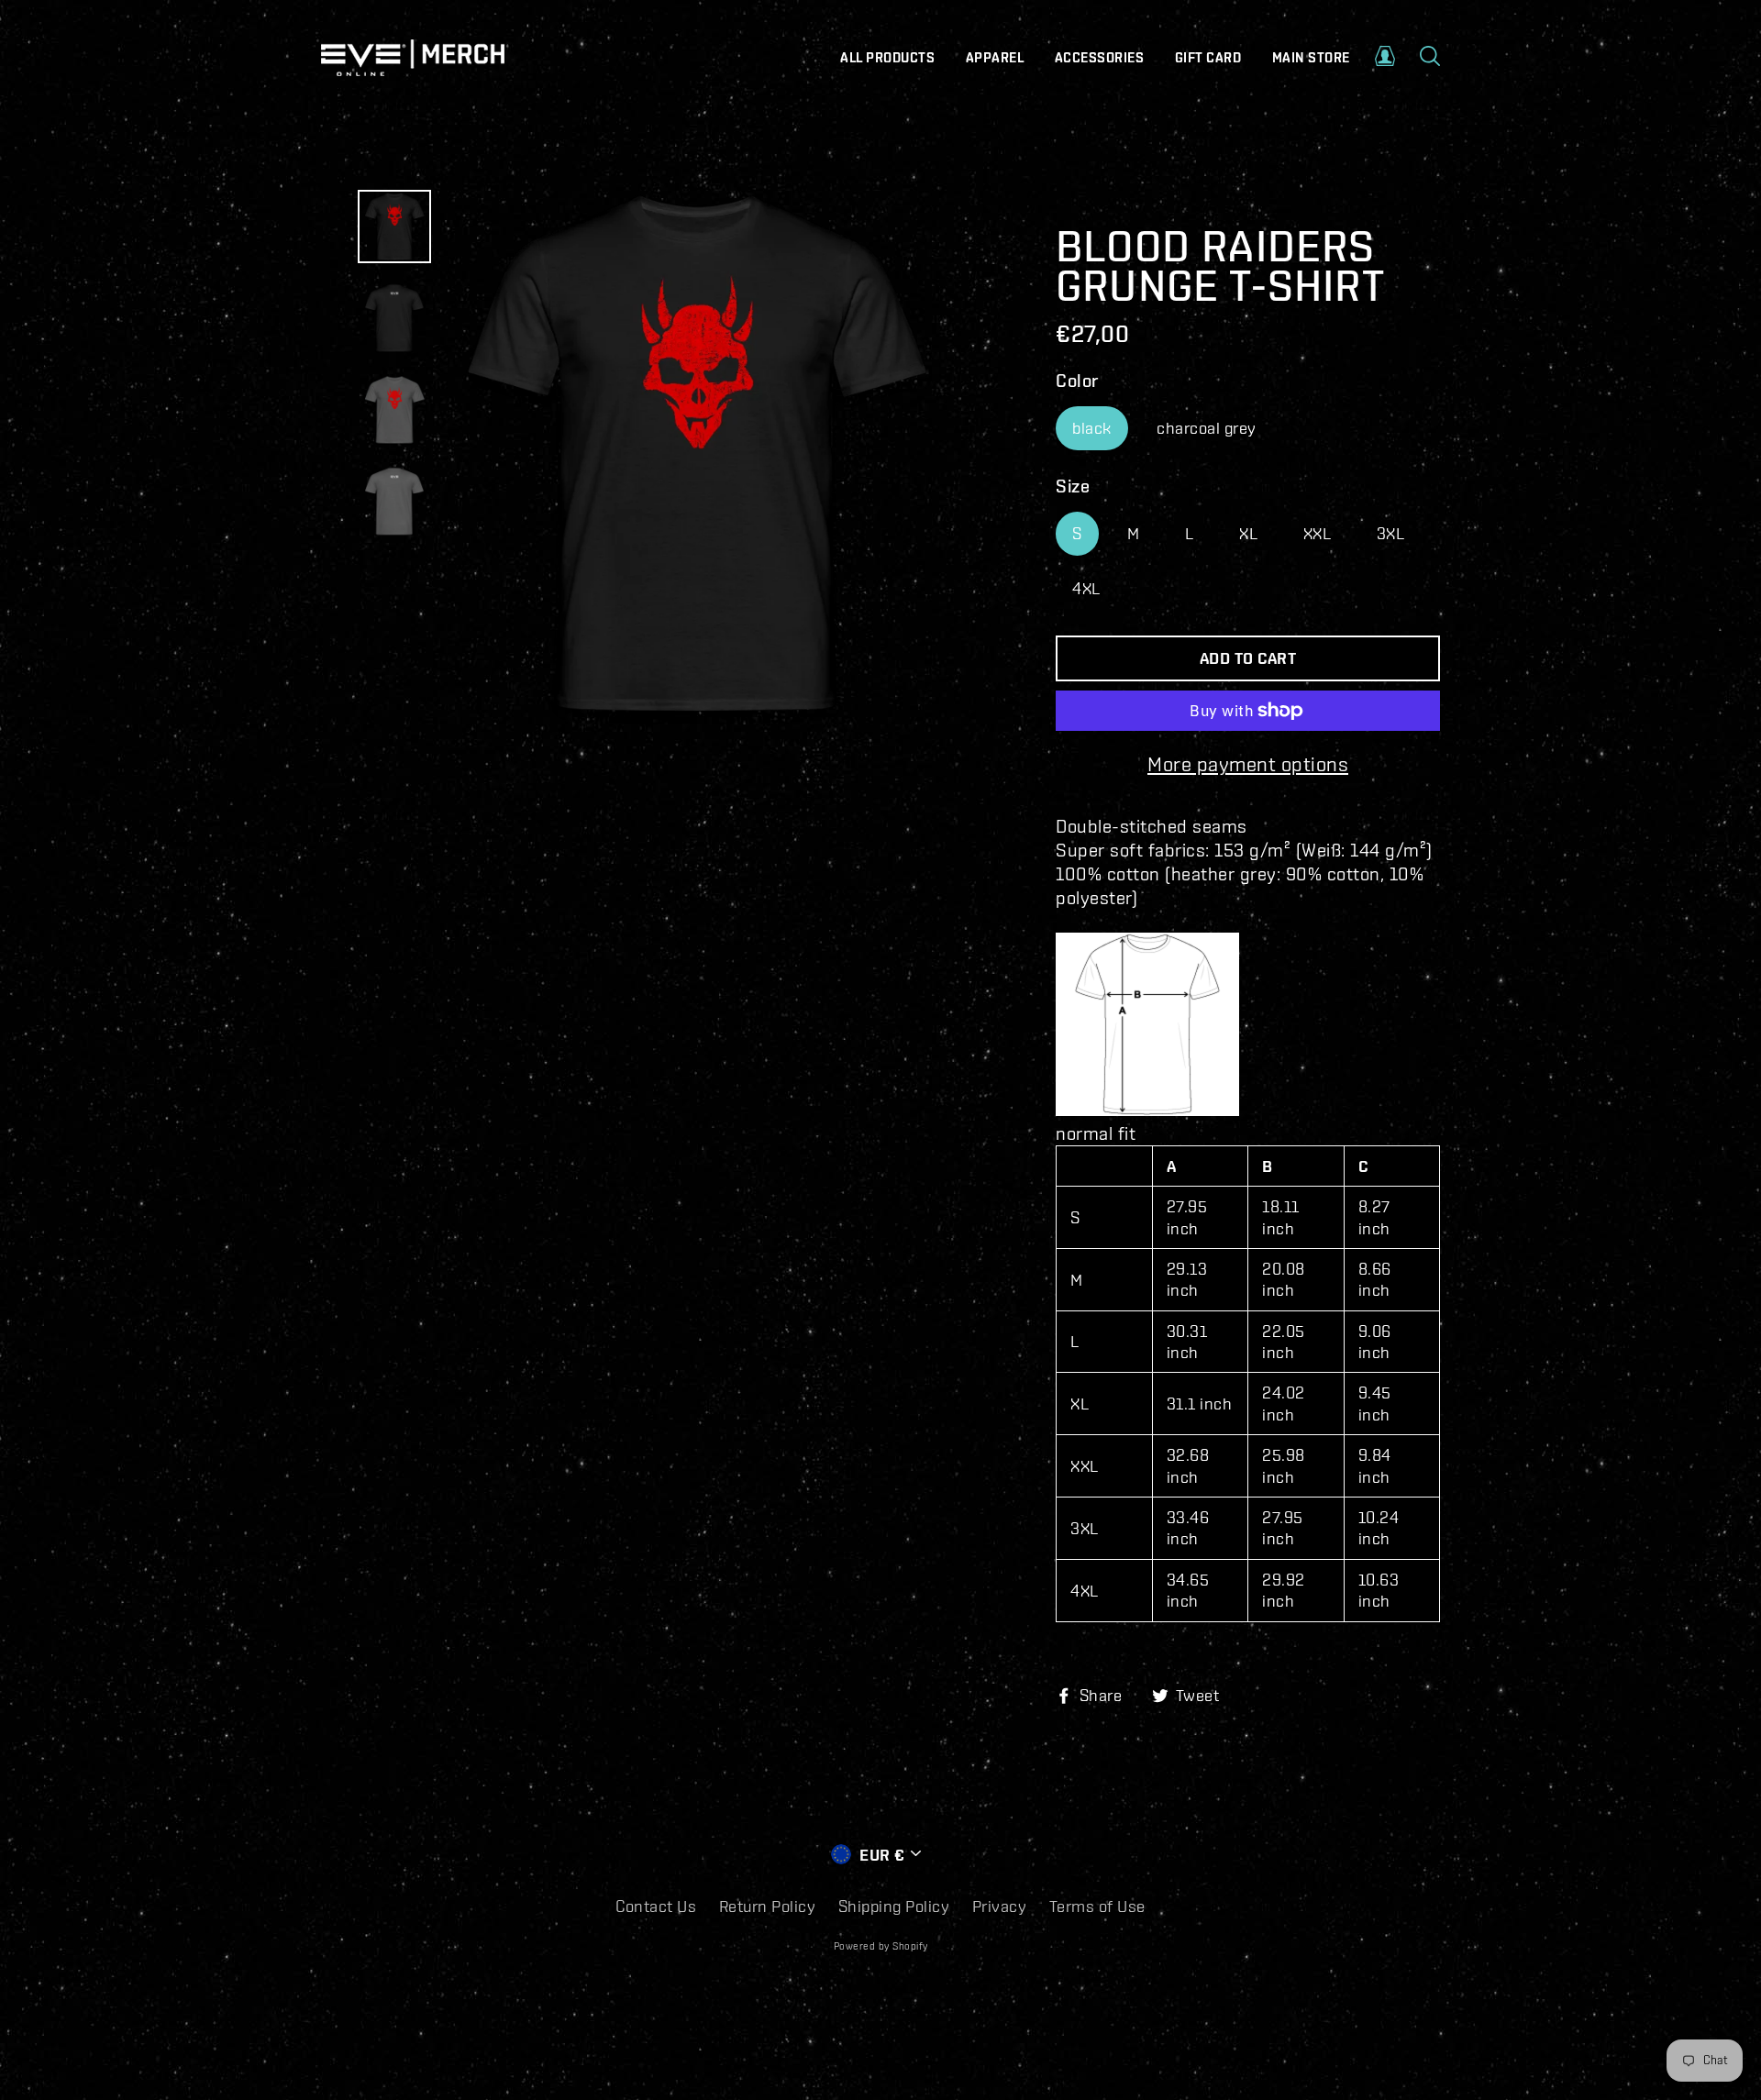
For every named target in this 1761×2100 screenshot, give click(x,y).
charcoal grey (1207, 428)
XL (1248, 533)
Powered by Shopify (881, 1946)
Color (1077, 380)
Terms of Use (1097, 1906)
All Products (887, 58)
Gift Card (1208, 58)
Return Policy (768, 1906)
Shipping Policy (894, 1906)
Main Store (1311, 58)
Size (1073, 486)
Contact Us (656, 1906)
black (1092, 428)
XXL (1318, 533)
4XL (1086, 588)
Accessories (1100, 58)
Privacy (1000, 1906)
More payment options (1248, 763)
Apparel (995, 58)
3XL (1391, 533)
